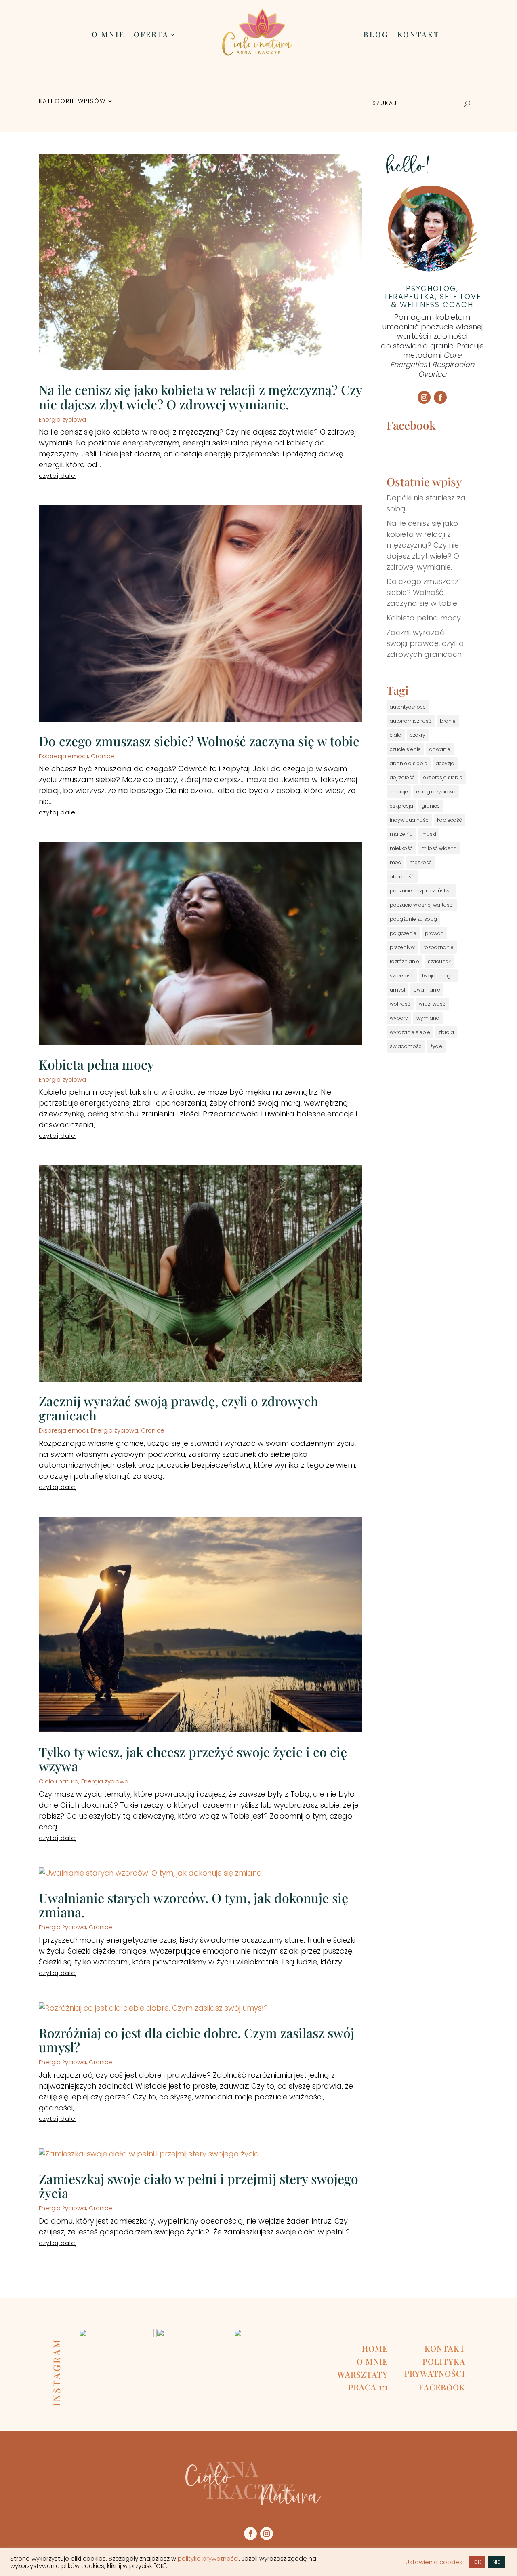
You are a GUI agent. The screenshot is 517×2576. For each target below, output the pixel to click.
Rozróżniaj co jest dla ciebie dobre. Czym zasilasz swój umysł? (197, 2040)
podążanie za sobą (413, 919)
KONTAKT (418, 35)
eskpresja (401, 806)
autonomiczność (411, 721)
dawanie (440, 749)
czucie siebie (405, 749)
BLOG (376, 35)
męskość (421, 862)
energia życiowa (436, 792)
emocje (399, 792)
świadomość (406, 1046)
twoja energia (438, 976)
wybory (399, 1018)
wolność (400, 1004)
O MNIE (108, 35)
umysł (397, 990)
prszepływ (402, 947)
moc (395, 862)
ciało (396, 735)
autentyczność (408, 707)
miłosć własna (439, 848)
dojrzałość (402, 777)
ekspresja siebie (443, 777)
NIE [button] (496, 2562)
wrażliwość (432, 1004)
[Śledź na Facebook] (440, 397)
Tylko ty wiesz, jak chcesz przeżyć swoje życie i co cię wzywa (193, 1759)
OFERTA (151, 35)
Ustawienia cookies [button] (434, 2562)
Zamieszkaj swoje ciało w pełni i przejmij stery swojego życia (199, 2186)
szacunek (439, 961)
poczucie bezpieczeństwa (421, 891)
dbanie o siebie (409, 763)
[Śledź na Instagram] (424, 397)
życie (436, 1046)
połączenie (403, 933)
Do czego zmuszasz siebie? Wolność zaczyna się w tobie (199, 741)
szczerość (402, 976)
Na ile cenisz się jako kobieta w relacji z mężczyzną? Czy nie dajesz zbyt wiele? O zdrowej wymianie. (200, 397)
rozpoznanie (438, 947)
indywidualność (409, 820)
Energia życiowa (62, 419)
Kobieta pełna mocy (96, 1064)
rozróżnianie (405, 961)
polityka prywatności (208, 2559)
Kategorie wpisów (72, 102)
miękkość (401, 848)
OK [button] (477, 2562)
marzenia (401, 834)
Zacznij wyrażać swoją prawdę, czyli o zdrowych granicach (179, 1408)
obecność (402, 877)
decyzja (445, 763)
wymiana (428, 1018)
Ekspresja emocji (63, 756)
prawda (434, 933)
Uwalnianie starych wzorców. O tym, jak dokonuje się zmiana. (193, 1905)
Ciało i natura (59, 1781)
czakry (418, 735)
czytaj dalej (58, 476)
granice (431, 806)
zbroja (446, 1032)
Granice (103, 756)
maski (429, 834)
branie (448, 721)
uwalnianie (427, 990)
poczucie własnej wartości (422, 905)
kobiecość (450, 820)
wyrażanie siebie (410, 1032)
